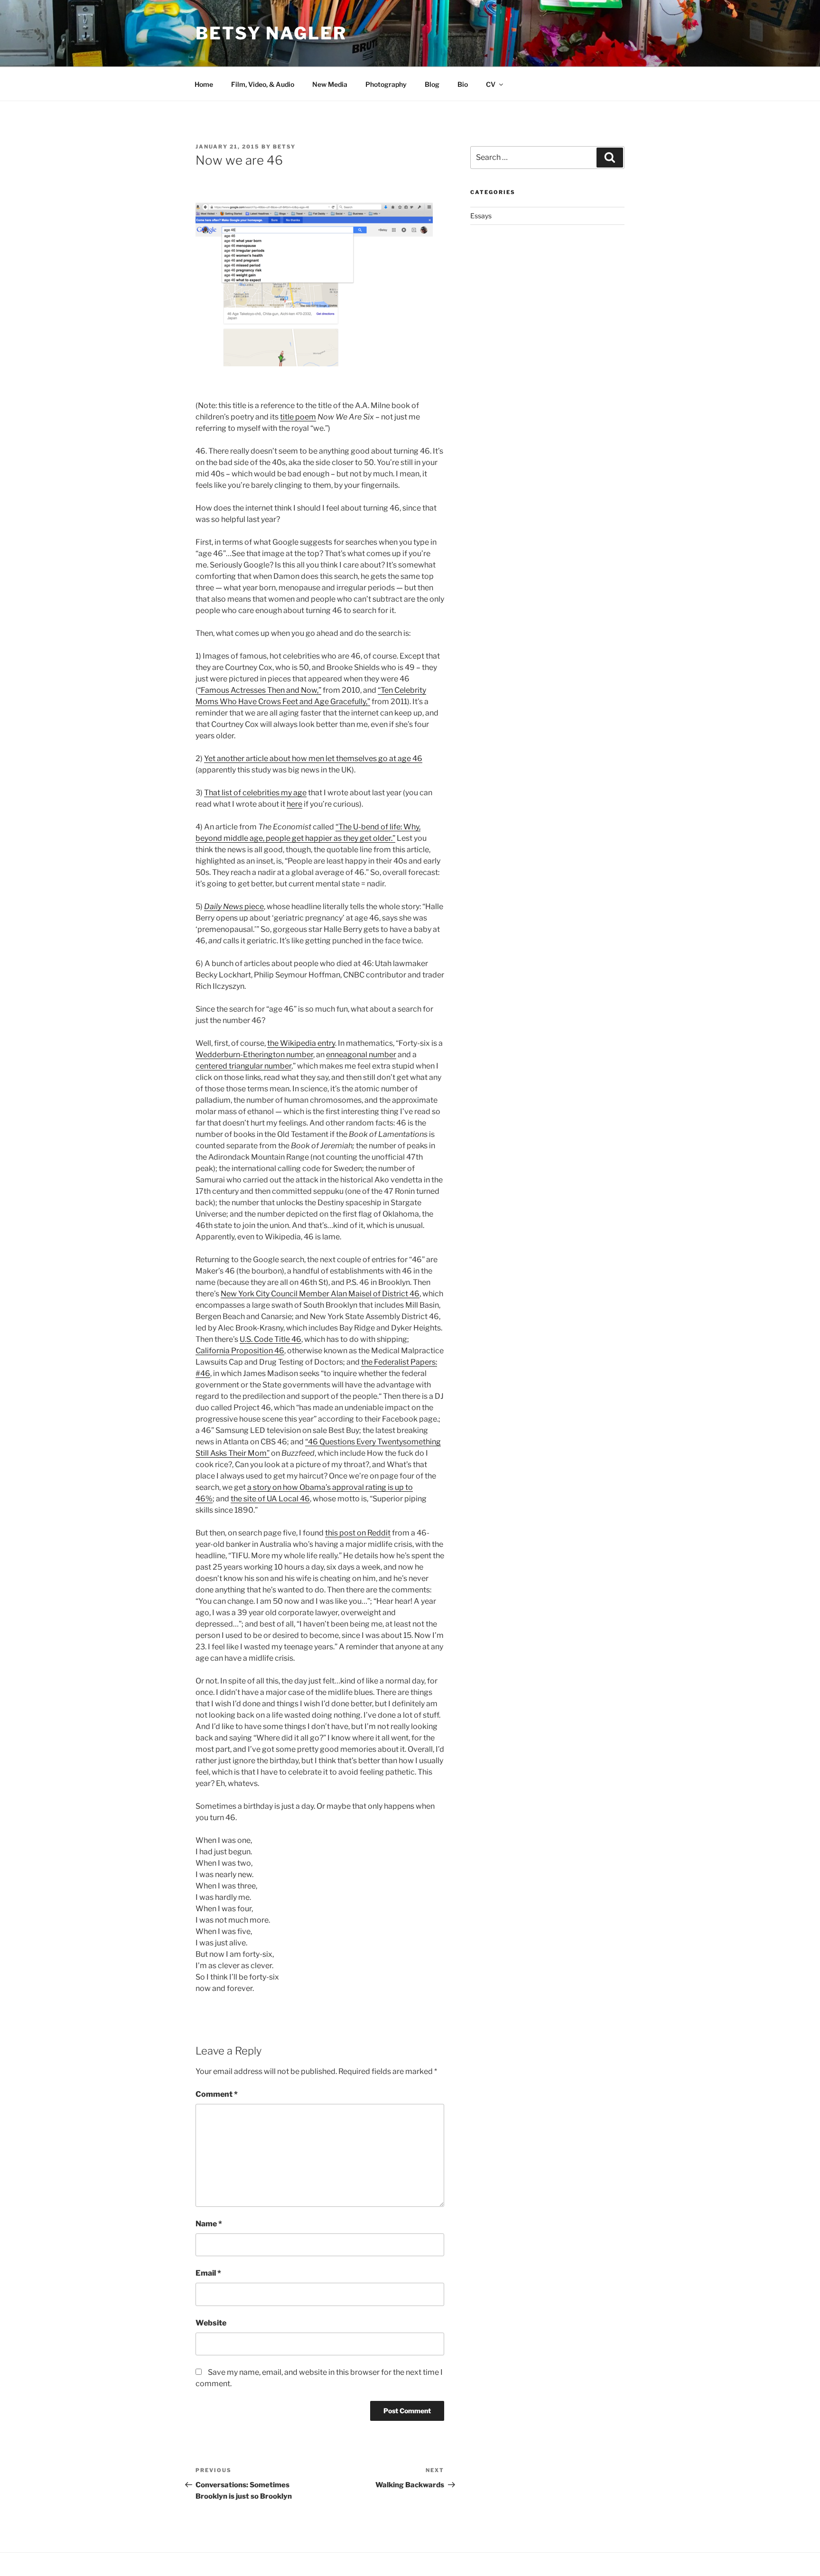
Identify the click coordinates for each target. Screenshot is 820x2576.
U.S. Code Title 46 (270, 1339)
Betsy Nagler (271, 33)
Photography (386, 84)
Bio (463, 84)
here (294, 804)
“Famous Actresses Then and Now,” (260, 690)
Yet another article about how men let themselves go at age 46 (313, 758)
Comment (217, 2094)
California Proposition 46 (240, 1351)
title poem (298, 417)
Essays (481, 216)
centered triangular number (243, 1066)
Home (204, 84)
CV (491, 84)
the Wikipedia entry (301, 1043)
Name (209, 2224)
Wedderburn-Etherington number (254, 1055)
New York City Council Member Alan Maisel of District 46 (320, 1294)
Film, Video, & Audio (263, 84)
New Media (330, 84)
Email (208, 2273)
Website (211, 2323)
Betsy (284, 147)
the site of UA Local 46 (270, 1499)
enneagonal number (361, 1055)
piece (234, 907)
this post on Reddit (358, 1533)
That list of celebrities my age (255, 793)
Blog (432, 84)
